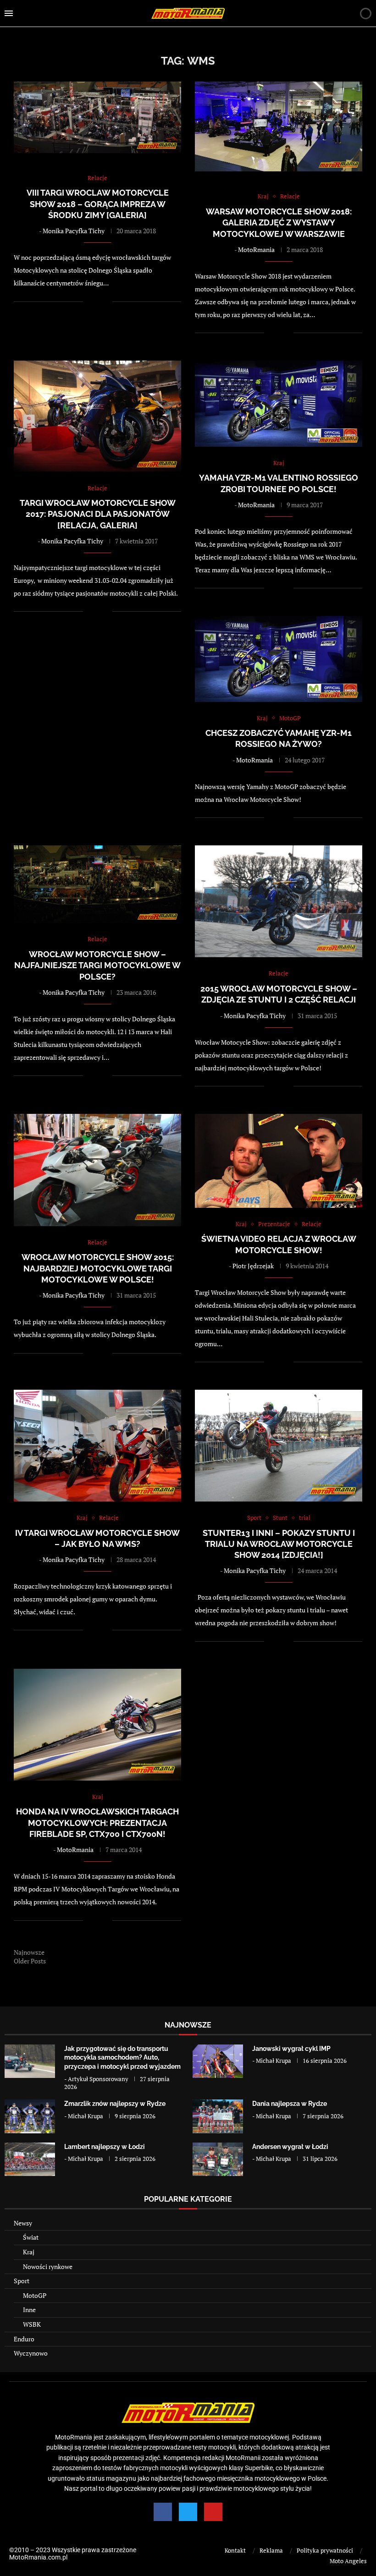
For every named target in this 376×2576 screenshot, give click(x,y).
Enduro (24, 2339)
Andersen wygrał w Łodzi (290, 2147)
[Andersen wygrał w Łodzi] (218, 2159)
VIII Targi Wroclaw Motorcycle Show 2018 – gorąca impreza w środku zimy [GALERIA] (98, 204)
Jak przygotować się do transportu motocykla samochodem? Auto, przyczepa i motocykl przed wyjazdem (122, 2058)
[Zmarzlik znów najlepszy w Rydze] (30, 2116)
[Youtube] (213, 2512)
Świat (31, 2237)
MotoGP (35, 2295)
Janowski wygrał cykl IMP (291, 2049)
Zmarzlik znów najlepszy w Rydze (115, 2104)
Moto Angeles (348, 2561)
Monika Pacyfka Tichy (74, 231)
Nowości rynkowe (48, 2266)
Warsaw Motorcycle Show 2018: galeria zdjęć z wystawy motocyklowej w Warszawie (279, 223)
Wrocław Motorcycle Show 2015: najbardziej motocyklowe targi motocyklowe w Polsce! (98, 1268)
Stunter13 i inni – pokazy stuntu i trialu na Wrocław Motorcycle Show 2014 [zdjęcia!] (279, 1544)
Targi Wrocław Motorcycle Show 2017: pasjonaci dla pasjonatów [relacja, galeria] (98, 514)
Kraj (29, 2252)
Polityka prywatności (325, 2550)
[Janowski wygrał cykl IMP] (218, 2061)
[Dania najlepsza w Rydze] (218, 2116)
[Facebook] (163, 2512)
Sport (22, 2281)
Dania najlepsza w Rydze (290, 2104)
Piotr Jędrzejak (253, 1266)
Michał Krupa (274, 2061)
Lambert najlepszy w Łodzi (105, 2147)
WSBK (32, 2324)
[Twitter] (188, 2512)
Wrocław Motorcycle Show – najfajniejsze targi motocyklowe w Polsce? (97, 965)
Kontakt (235, 2550)
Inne (29, 2310)
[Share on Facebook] (96, 301)
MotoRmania (256, 249)
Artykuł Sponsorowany (98, 2079)
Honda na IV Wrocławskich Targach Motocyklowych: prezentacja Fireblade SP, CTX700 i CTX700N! (97, 1823)
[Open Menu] (9, 13)
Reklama (271, 2550)
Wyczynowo (31, 2353)
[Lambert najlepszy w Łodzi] (30, 2159)
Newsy (23, 2223)
